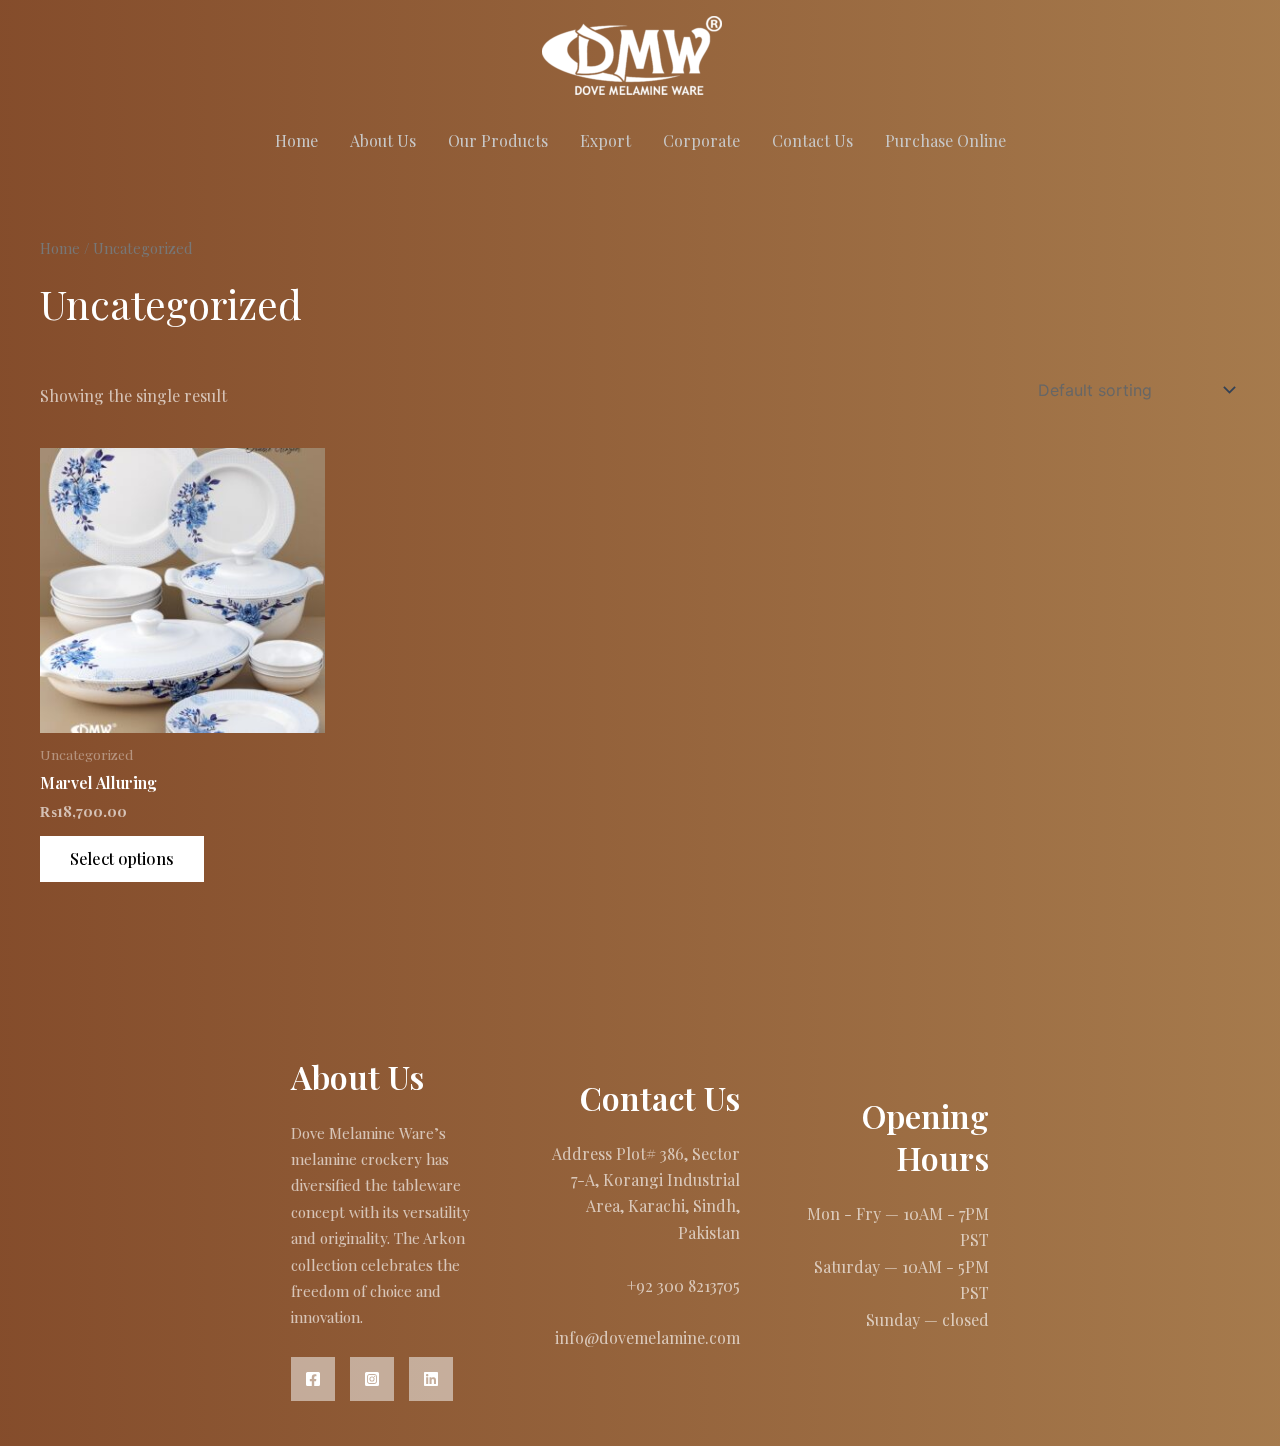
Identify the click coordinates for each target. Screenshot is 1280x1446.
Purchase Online (945, 140)
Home (296, 140)
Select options (122, 858)
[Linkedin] (431, 1379)
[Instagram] (372, 1379)
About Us (383, 140)
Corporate (701, 140)
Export (605, 140)
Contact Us (812, 140)
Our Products (498, 140)
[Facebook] (313, 1379)
